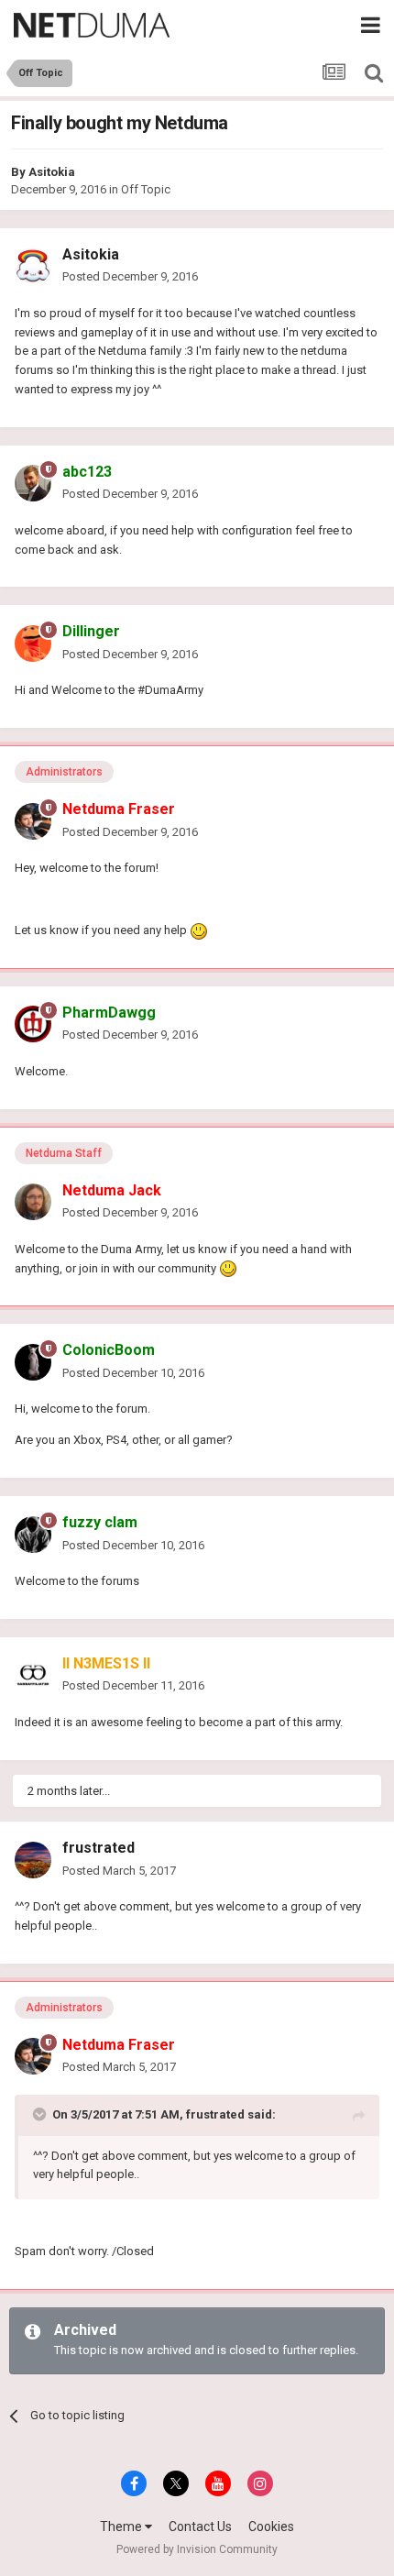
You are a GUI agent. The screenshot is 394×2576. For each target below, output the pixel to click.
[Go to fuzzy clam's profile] (33, 1535)
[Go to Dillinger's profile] (33, 644)
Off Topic (146, 189)
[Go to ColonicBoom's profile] (33, 1362)
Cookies (271, 2526)
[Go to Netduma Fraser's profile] (33, 821)
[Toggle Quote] (41, 2114)
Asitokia (52, 172)
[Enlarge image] (199, 930)
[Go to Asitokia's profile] (33, 266)
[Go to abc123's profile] (33, 483)
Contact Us (200, 2526)
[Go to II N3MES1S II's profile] (33, 1675)
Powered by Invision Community (197, 2549)
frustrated (98, 1848)
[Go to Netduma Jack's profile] (33, 1202)
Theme (122, 2526)
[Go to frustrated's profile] (33, 1860)
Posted (130, 276)
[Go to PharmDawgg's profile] (33, 1024)
